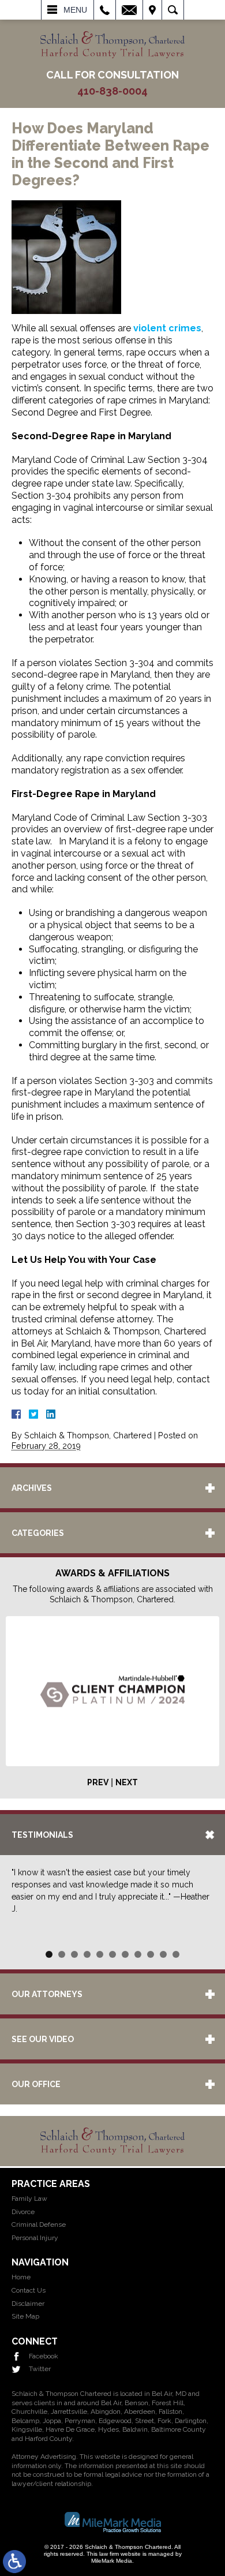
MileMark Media (112, 2561)
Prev (98, 1782)
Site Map (25, 2316)
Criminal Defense (39, 2224)
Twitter (40, 2369)
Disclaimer (28, 2304)
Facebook (44, 2356)
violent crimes (167, 328)
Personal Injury (35, 2238)
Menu (75, 10)
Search (173, 10)
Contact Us (29, 2290)
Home (21, 2277)
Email (129, 10)
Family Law (29, 2199)
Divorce (23, 2212)
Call (105, 10)
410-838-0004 (112, 91)
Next (127, 1782)
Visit (152, 10)
